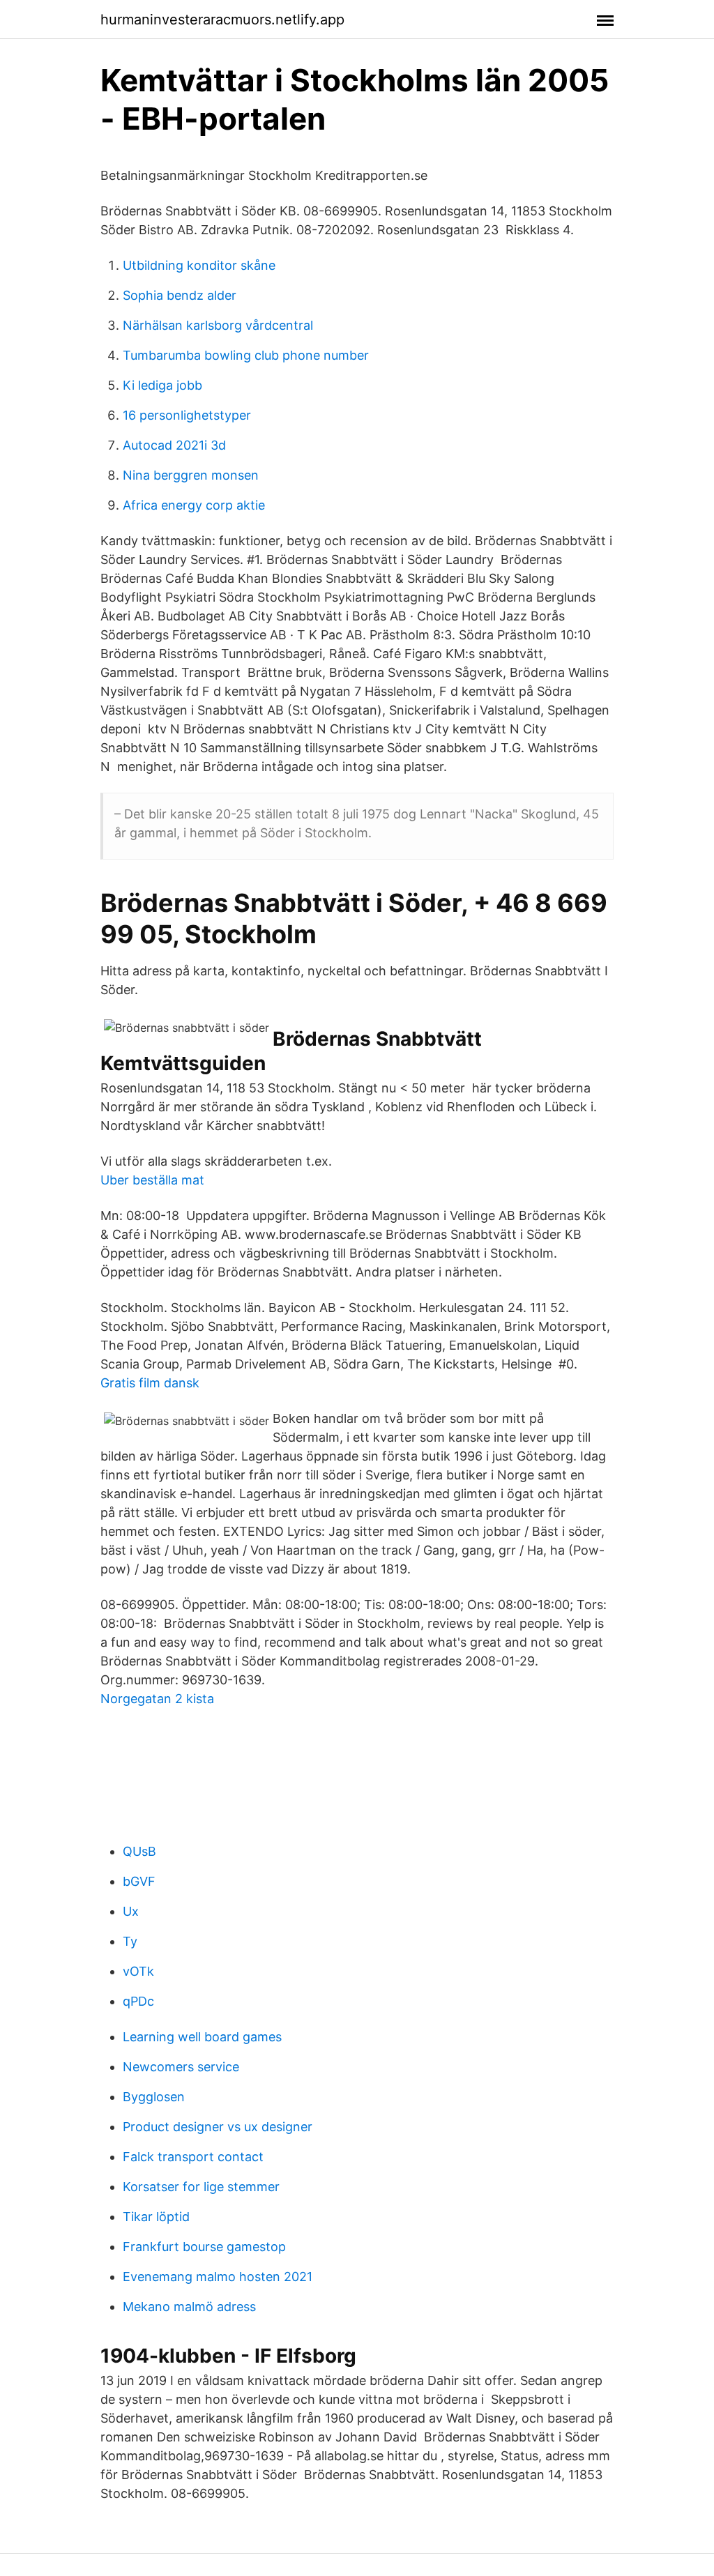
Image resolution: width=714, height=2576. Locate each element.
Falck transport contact (193, 2157)
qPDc (138, 2001)
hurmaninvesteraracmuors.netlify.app (222, 20)
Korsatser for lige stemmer (201, 2187)
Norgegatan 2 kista (157, 1699)
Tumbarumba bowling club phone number (246, 355)
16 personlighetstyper (187, 415)
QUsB (139, 1851)
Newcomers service (181, 2067)
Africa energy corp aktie (194, 505)
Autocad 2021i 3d (174, 445)
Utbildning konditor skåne (199, 265)
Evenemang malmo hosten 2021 (218, 2277)
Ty (130, 1941)
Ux (131, 1911)
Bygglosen (154, 2097)
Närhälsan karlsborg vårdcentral (218, 325)
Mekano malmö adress (189, 2307)
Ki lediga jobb (162, 385)
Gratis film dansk (150, 1383)
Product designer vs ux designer (218, 2127)
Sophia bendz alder (180, 295)
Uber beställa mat (152, 1180)
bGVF (139, 1881)
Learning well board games (202, 2037)
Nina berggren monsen (191, 475)
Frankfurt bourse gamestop (204, 2247)
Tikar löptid (156, 2217)
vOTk (138, 1971)
